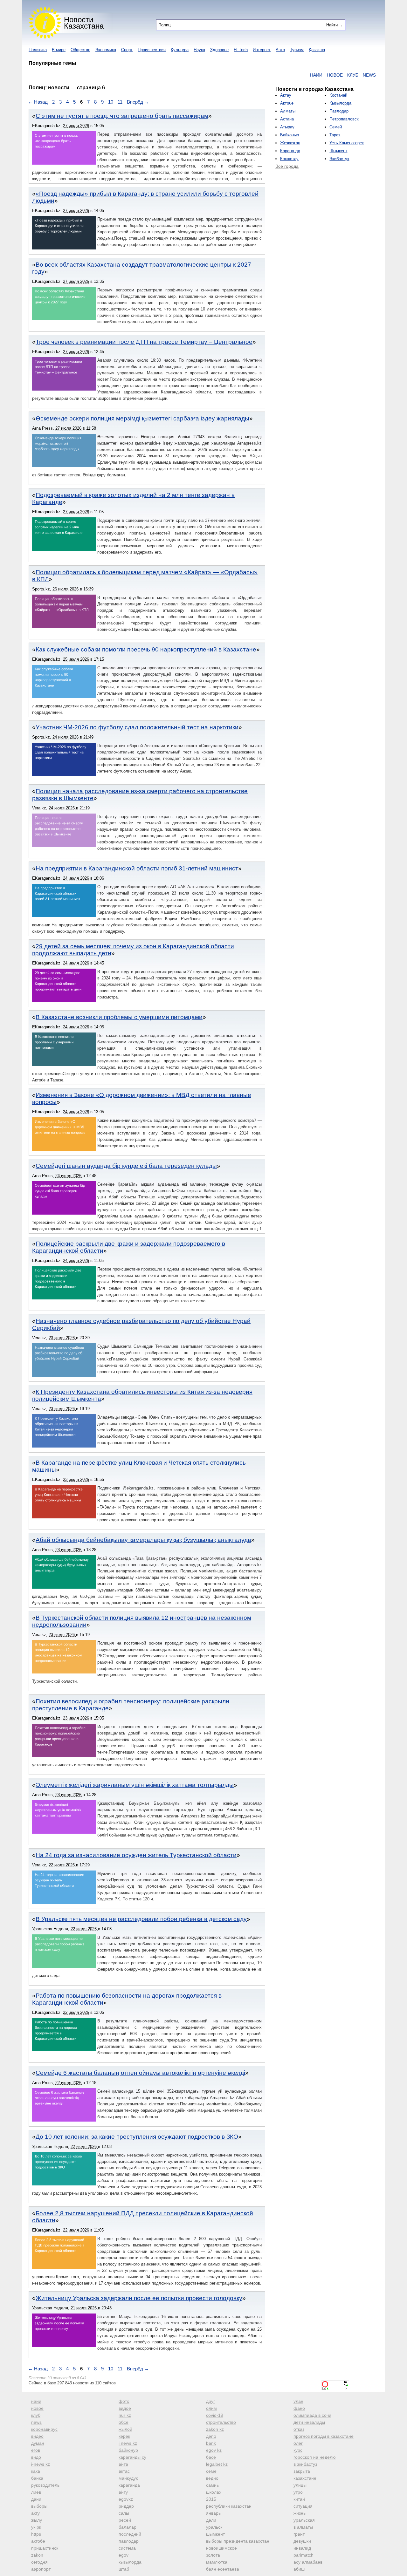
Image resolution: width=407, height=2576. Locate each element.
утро (298, 2492)
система (127, 2548)
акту (35, 2513)
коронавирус (44, 2429)
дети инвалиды (309, 2422)
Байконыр (290, 135)
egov (124, 2555)
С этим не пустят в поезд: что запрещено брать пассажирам (122, 116)
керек (124, 2436)
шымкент (215, 2534)
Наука (199, 50)
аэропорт (41, 2569)
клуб (36, 2415)
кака (36, 2471)
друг (210, 2401)
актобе (38, 2541)
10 (111, 102)
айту (123, 2492)
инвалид (302, 2548)
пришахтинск (45, 2548)
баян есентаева (223, 2569)
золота (213, 2555)
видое (125, 2408)
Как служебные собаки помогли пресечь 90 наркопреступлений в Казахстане (146, 649)
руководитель (45, 2485)
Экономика (106, 50)
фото (124, 2401)
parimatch (304, 2555)
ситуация (303, 2506)
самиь (212, 2485)
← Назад (38, 102)
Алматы (288, 111)
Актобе (287, 103)
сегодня (39, 2562)
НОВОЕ (291, 75)
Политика (38, 50)
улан (298, 2401)
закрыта (302, 2471)
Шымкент (338, 151)
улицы (300, 2485)
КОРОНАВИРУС (353, 75)
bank (211, 2443)
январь (213, 2513)
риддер (126, 2506)
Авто (280, 50)
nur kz (125, 2415)
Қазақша (317, 50)
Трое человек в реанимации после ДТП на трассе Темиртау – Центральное (144, 342)
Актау (286, 95)
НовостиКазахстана (84, 23)
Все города (287, 166)
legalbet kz (217, 2464)
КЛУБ (309, 75)
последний (130, 2534)
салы (124, 2513)
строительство (221, 2422)
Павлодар (339, 111)
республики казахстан (229, 2506)
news (36, 2422)
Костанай (338, 95)
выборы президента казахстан (238, 2541)
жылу (37, 2520)
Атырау (287, 127)
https (36, 2534)
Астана (287, 119)
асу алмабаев (308, 2562)
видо (36, 2457)
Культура (180, 50)
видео (37, 2436)
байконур (128, 2450)
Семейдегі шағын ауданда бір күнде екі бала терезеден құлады (126, 1166)
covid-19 (215, 2415)
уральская (304, 2520)
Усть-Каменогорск (347, 143)
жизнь (300, 2513)
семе (211, 2471)
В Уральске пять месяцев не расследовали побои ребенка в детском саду (141, 1919)
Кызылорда (340, 103)
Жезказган (290, 143)
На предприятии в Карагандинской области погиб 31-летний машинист (137, 868)
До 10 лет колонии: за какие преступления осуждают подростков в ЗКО (137, 2137)
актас (124, 2471)
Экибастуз (339, 159)
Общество (80, 50)
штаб (124, 2569)
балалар (128, 2527)
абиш (299, 2569)
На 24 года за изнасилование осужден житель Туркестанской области (136, 1855)
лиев (36, 2492)
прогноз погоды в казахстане (324, 2436)
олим (211, 2408)
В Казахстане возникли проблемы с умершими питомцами (119, 1017)
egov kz (214, 2450)
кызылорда (130, 2562)
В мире (59, 50)
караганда (129, 2485)
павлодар (129, 2541)
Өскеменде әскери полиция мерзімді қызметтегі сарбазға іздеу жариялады (142, 418)
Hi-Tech (241, 50)
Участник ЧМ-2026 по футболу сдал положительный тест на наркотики (137, 727)
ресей (125, 2520)
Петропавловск (344, 119)
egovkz (126, 2499)
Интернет (262, 50)
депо (211, 2436)
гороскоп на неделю (315, 2457)
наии (36, 2401)
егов (36, 2450)
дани (36, 2499)
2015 (211, 2499)
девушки (302, 2541)
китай (299, 2499)
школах (214, 2492)
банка (37, 2478)
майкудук (128, 2478)
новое (37, 2408)
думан (38, 2443)
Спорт (127, 50)
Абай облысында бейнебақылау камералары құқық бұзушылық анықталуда (143, 1540)
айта (123, 2464)
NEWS (325, 75)
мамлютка (217, 2562)
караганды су (132, 2457)
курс (298, 2450)
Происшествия (152, 50)
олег (298, 2443)
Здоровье (219, 50)
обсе (124, 2422)
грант (299, 2534)
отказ (299, 2429)
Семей (336, 127)
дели (211, 2520)
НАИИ (272, 75)
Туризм (297, 50)
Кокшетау (289, 159)
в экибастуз (305, 2464)
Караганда (290, 151)
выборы (39, 2506)
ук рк (36, 2527)
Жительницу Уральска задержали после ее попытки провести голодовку (139, 2298)
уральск (214, 2527)
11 (120, 102)
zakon (37, 2555)
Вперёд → (138, 102)
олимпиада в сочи (312, 2415)
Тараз (335, 135)
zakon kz (215, 2429)
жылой (125, 2429)
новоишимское (221, 2548)
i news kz (128, 2443)
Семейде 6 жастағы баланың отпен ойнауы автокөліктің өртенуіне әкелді (140, 2073)
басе (211, 2457)
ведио (212, 2478)
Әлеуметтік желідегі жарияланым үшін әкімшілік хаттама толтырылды (135, 1785)
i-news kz (41, 2464)
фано (299, 2408)
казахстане (305, 2478)
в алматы (303, 2527)
